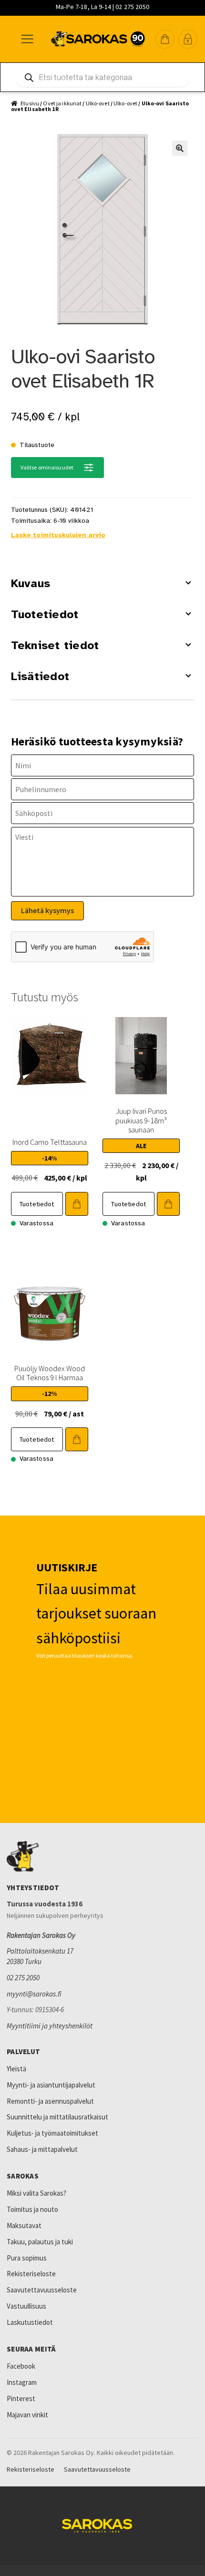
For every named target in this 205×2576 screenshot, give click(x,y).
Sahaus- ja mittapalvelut (42, 2149)
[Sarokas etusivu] (102, 1856)
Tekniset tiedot (55, 645)
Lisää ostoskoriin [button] (77, 1204)
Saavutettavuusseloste (42, 2290)
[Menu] (27, 39)
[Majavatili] (188, 39)
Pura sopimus (27, 2258)
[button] (165, 39)
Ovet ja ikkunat (62, 103)
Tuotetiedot (45, 614)
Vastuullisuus (26, 2306)
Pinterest (21, 2398)
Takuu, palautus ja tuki (40, 2242)
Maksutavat (24, 2225)
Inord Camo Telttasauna (50, 1142)
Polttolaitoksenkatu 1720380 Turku (40, 1956)
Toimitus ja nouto (32, 2209)
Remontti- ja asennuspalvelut (50, 2101)
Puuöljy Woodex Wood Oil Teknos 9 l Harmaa (50, 1373)
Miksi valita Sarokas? (36, 2193)
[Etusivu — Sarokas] (98, 39)
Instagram (22, 2382)
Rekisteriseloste (31, 2274)
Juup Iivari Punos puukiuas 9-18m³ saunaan (141, 1120)
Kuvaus (31, 583)
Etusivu (30, 103)
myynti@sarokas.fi (34, 1994)
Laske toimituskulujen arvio (58, 535)
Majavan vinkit (27, 2415)
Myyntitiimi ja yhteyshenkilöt (50, 2026)
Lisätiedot (40, 676)
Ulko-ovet (98, 103)
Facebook (21, 2366)
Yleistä (16, 2069)
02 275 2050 (23, 1978)
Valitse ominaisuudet (47, 467)
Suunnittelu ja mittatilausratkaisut (57, 2117)
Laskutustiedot (30, 2322)
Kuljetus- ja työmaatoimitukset (52, 2133)
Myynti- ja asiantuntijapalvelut (51, 2085)
